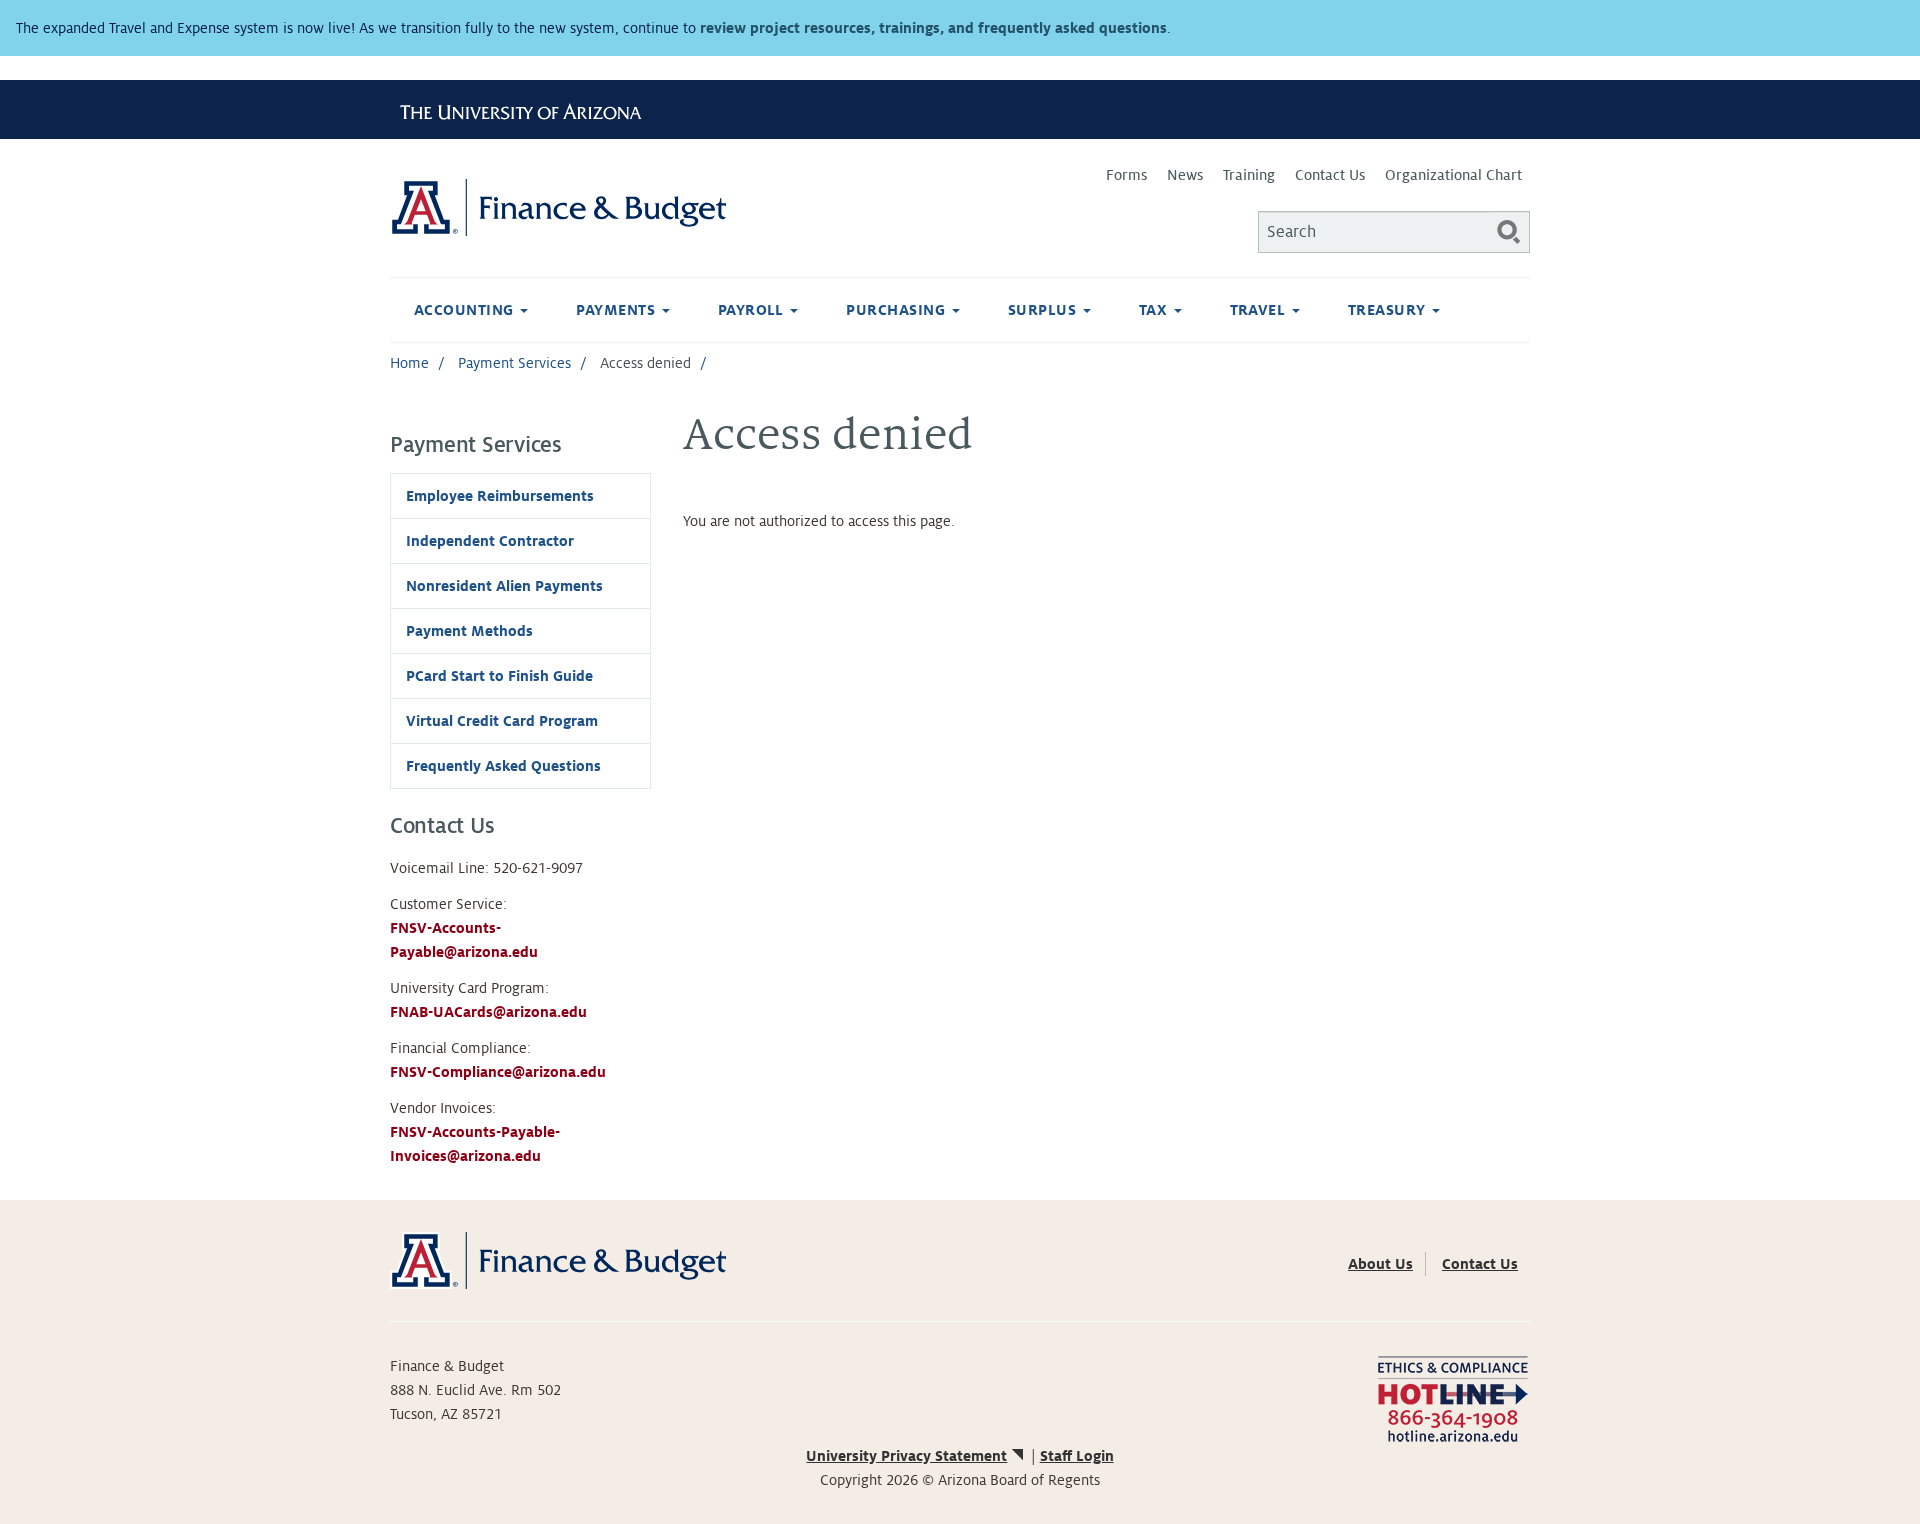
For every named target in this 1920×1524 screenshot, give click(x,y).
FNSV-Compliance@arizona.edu (498, 1072)
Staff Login (1077, 1456)
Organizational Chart (1453, 175)
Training (1249, 175)
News (1185, 175)
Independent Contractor (490, 541)
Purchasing (897, 310)
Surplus (1044, 310)
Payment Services (514, 363)
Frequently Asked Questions (503, 766)
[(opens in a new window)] (1452, 1398)
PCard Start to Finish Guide (499, 676)
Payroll (753, 310)
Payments (617, 310)
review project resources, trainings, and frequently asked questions (933, 28)
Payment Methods (469, 631)
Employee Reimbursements (500, 496)
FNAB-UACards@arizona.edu (488, 1012)
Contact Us (1330, 175)
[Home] (675, 207)
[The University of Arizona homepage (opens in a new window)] (528, 109)
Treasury (1389, 310)
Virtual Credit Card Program (502, 721)
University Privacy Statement (906, 1456)
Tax (1155, 310)
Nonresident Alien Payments (504, 586)
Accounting (466, 310)
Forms (1126, 175)
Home (409, 363)
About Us (1380, 1264)
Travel (1260, 310)
